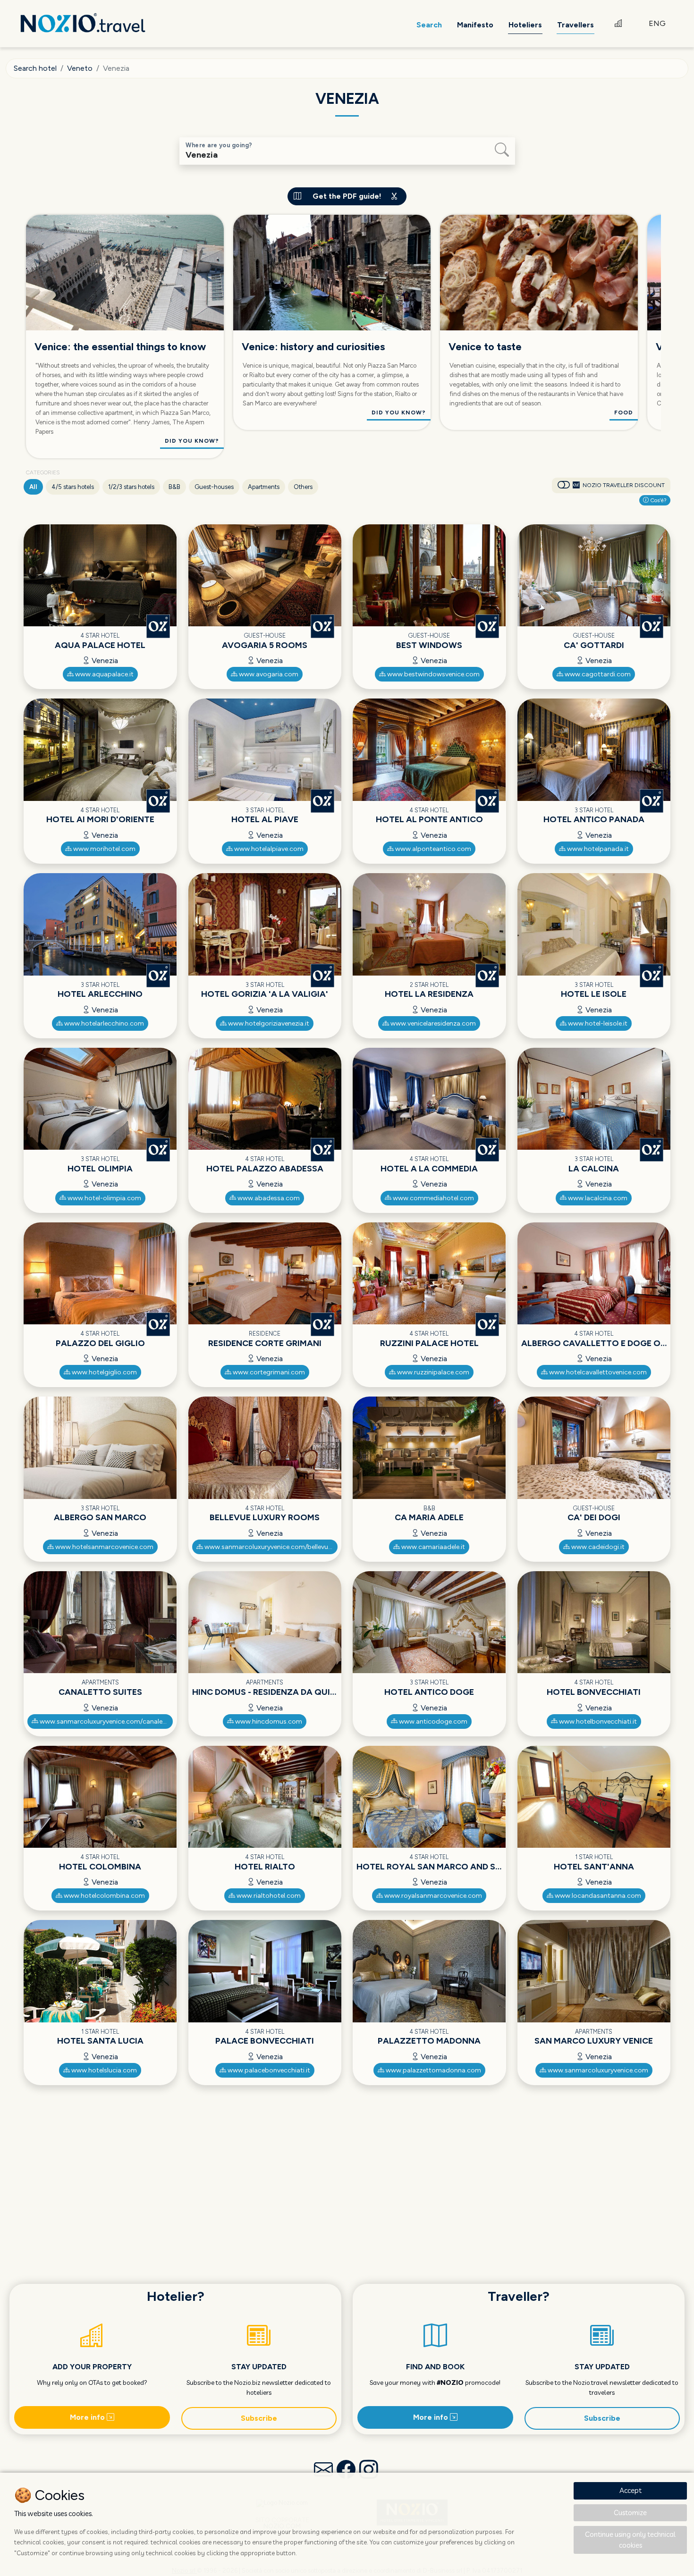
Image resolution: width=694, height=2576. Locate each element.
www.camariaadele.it (432, 1547)
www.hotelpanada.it (597, 849)
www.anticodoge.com (432, 1722)
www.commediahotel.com (433, 1198)
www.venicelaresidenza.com (432, 1023)
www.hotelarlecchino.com (103, 1023)
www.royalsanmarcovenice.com (432, 1896)
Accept (631, 2490)
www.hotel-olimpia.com (104, 1198)
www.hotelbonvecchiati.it (597, 1722)
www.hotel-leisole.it (597, 1023)
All (33, 487)
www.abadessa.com (268, 1198)
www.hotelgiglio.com (104, 1372)
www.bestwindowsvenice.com (433, 674)
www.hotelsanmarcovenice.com (104, 1547)
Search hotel (35, 68)
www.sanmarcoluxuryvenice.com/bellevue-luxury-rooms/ (270, 1547)
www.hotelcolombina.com (104, 1896)
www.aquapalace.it (104, 674)
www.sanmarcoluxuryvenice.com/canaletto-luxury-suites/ (106, 1722)
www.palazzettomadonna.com (433, 2070)
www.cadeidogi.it (597, 1547)
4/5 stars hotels (73, 487)
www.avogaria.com (268, 674)
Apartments (264, 487)
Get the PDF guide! (347, 196)
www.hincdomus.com (268, 1722)
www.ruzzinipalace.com (432, 1372)
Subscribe (259, 2418)
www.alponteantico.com (432, 849)
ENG (657, 23)
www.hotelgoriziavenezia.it (268, 1023)
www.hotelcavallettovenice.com (597, 1372)
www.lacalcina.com (597, 1198)
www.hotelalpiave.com (268, 849)
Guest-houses (214, 487)
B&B (174, 487)
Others (303, 487)
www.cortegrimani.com (268, 1372)
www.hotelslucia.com (103, 2070)
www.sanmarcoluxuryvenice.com (597, 2070)
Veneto (80, 68)
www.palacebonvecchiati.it (268, 2070)
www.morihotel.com (104, 849)
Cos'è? (658, 500)
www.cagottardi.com (597, 674)
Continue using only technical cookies (630, 2540)
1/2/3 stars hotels (131, 487)
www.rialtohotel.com (268, 1896)
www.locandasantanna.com (597, 1896)
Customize (630, 2513)
